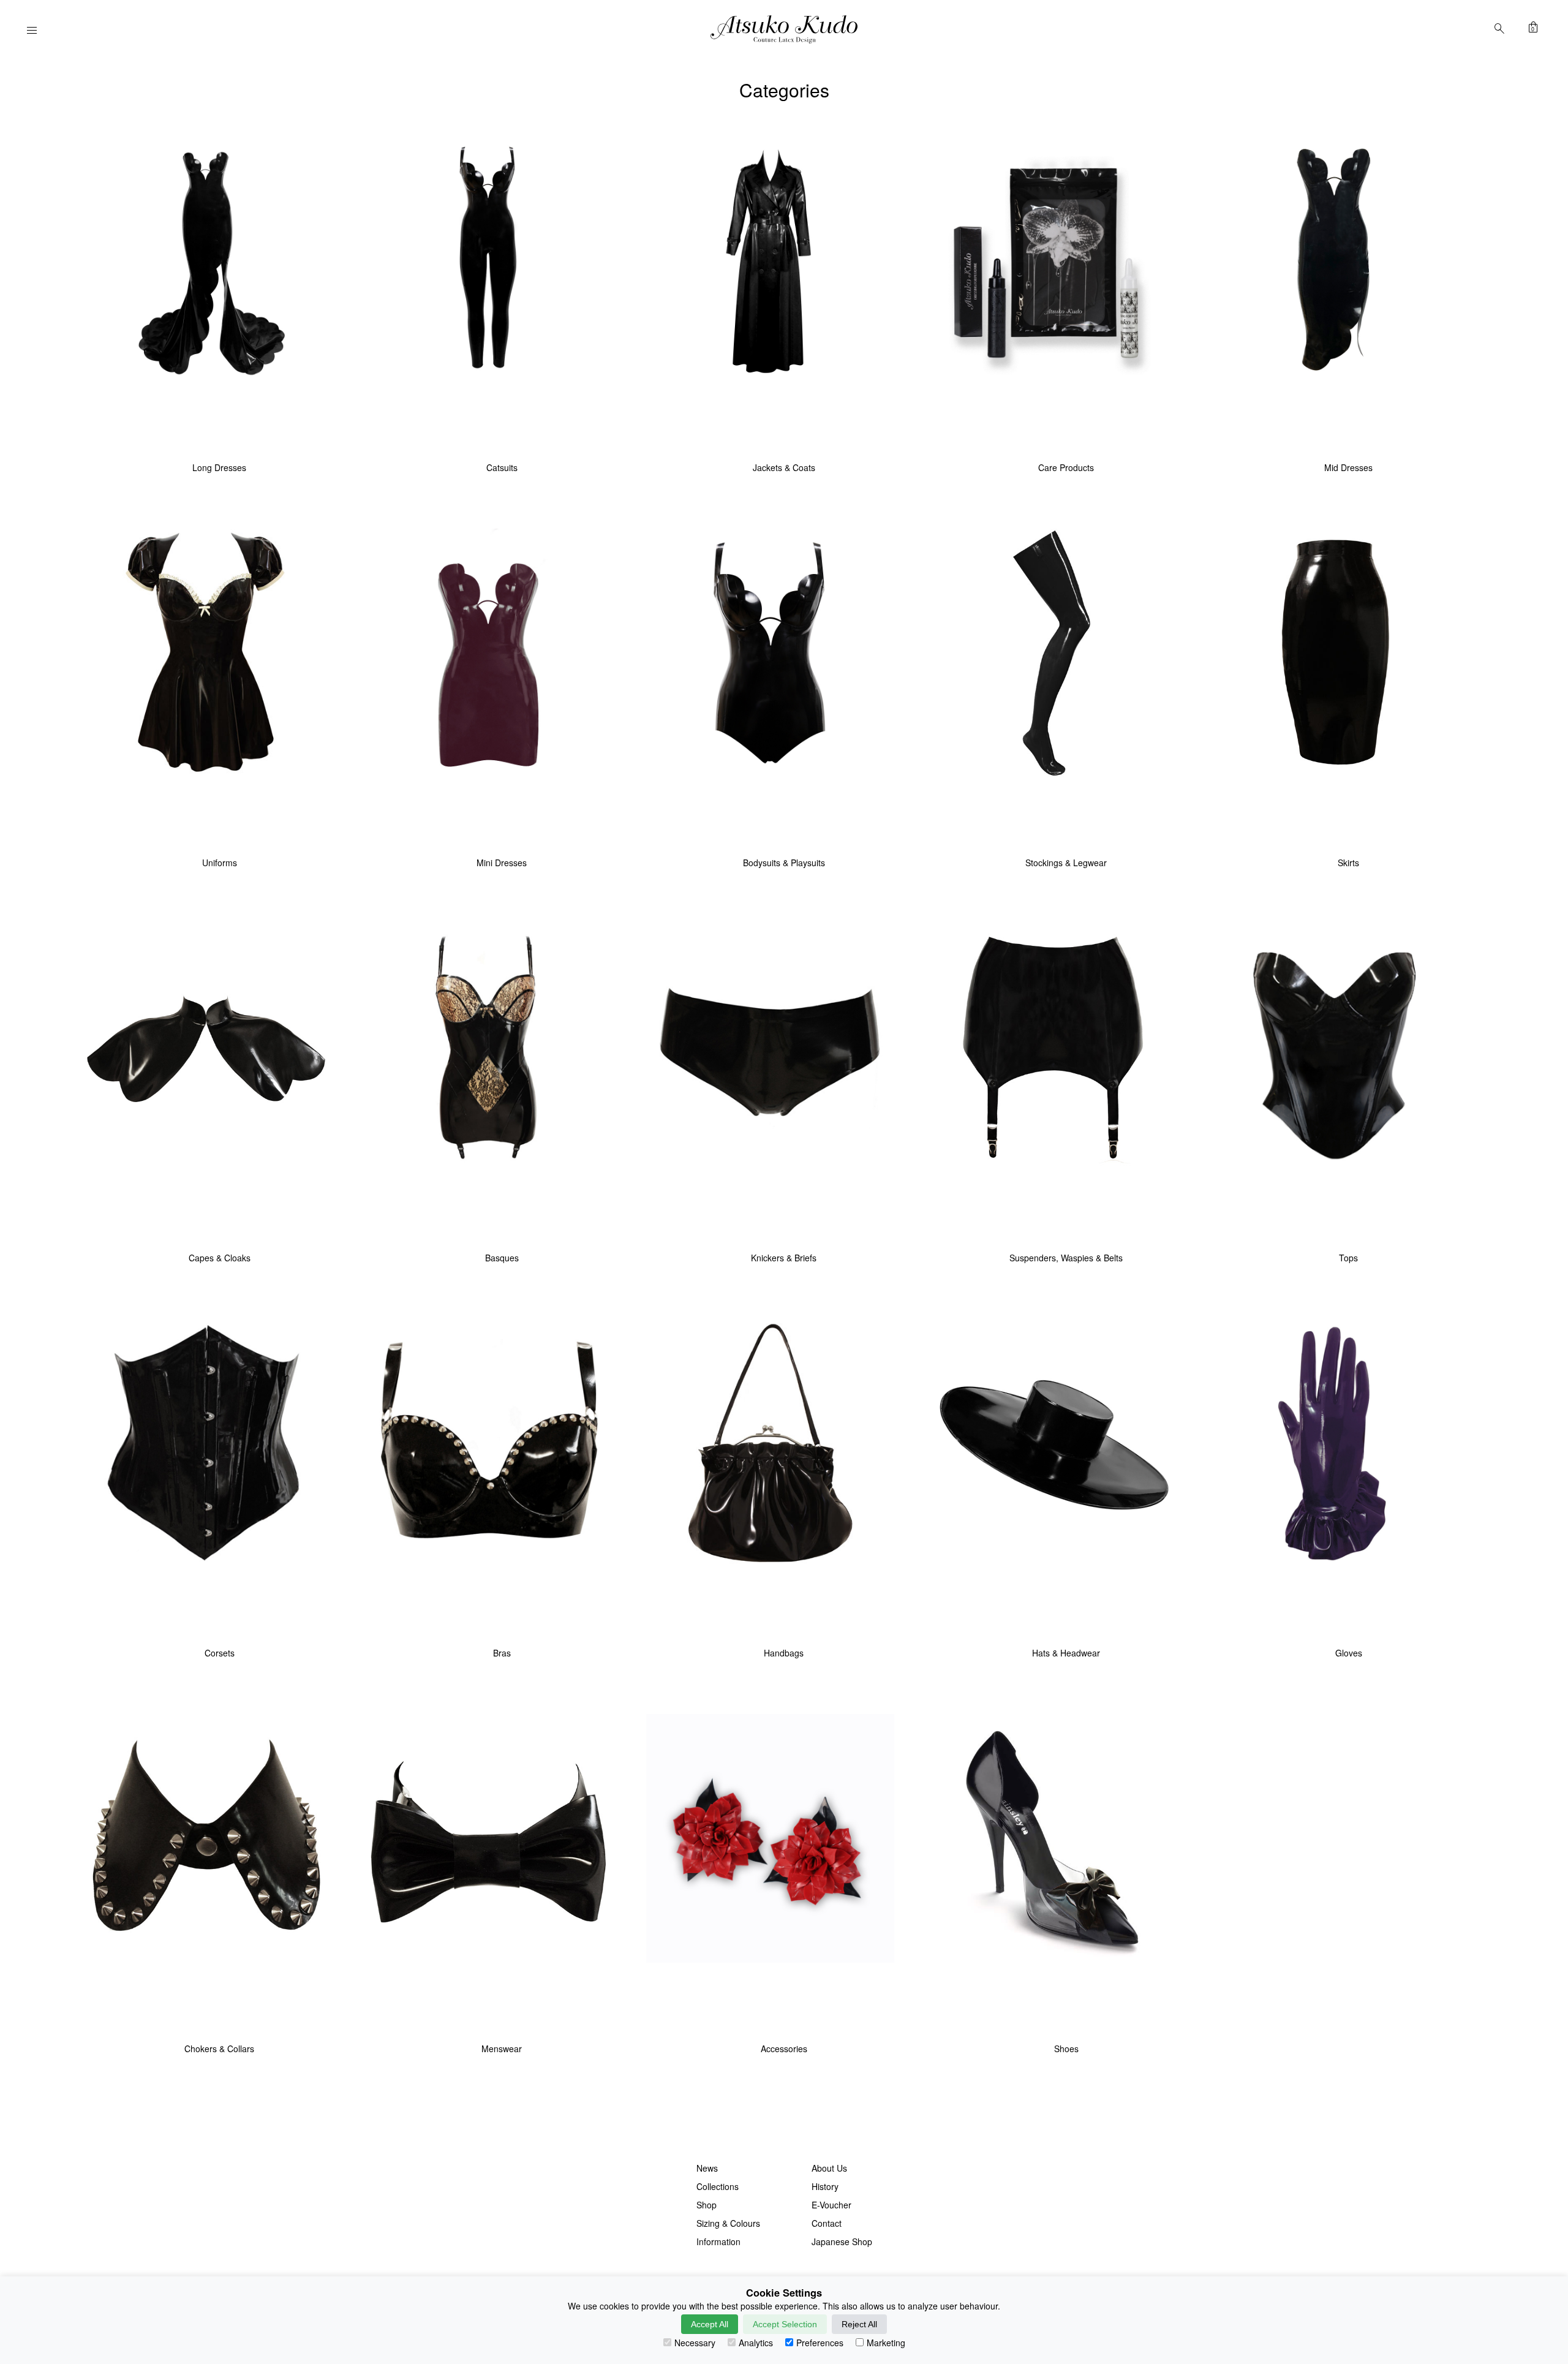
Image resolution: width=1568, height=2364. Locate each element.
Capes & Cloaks (220, 1258)
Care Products (1066, 467)
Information (718, 2241)
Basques (502, 1258)
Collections (718, 2186)
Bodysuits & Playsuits (784, 863)
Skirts (1348, 863)
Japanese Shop (842, 2241)
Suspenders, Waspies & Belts (1066, 1258)
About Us (829, 2168)
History (825, 2186)
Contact (827, 2223)
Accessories (784, 2049)
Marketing (886, 2343)
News (707, 2168)
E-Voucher (831, 2205)
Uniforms (220, 863)
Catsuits (502, 467)
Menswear (502, 2049)
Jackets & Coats (784, 467)
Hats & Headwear (1066, 1653)
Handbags (784, 1653)
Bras (502, 1653)
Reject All (859, 2324)
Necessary (695, 2343)
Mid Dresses (1348, 467)
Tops (1348, 1258)
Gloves (1349, 1653)
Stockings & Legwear (1066, 863)
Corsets (220, 1653)
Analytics (756, 2343)
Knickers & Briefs (784, 1258)
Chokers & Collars (219, 2049)
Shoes (1066, 2049)
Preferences (820, 2343)
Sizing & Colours (728, 2223)
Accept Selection (785, 2324)
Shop (707, 2205)
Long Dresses (219, 467)
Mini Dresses (502, 863)
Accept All (710, 2324)
